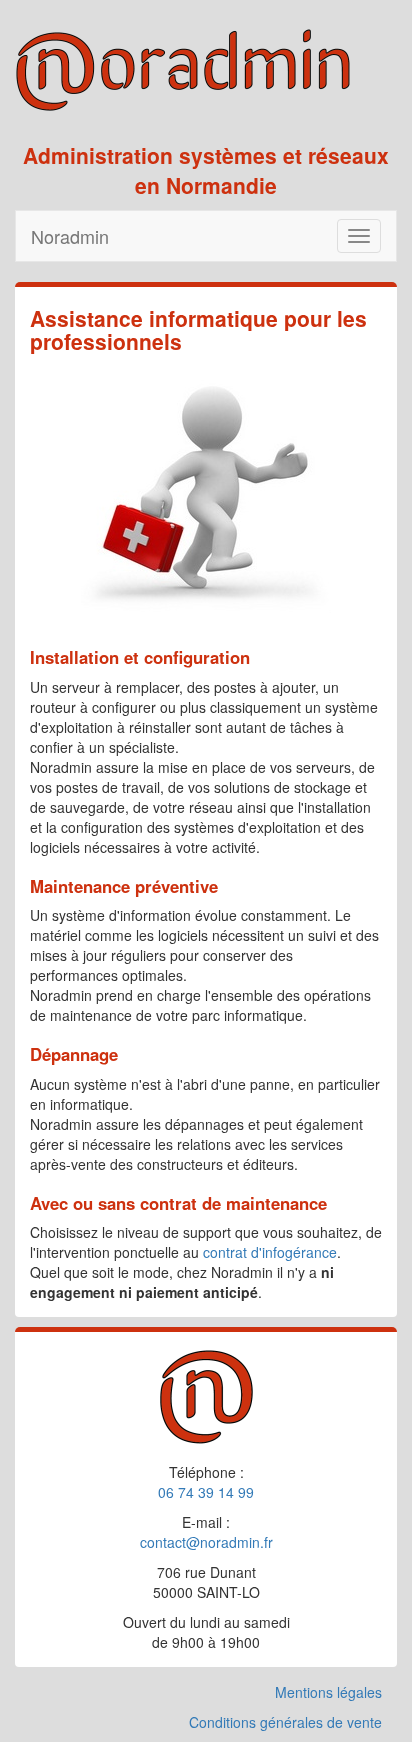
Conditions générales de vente (285, 1722)
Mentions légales (328, 1692)
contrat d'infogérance (270, 1252)
